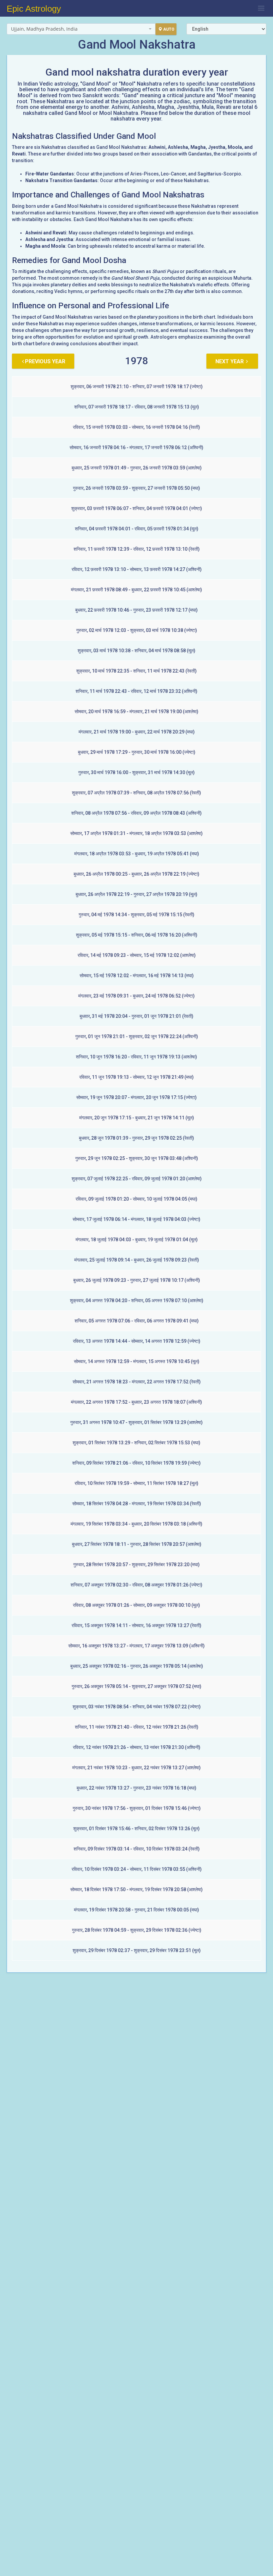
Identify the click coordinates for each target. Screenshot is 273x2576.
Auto (169, 29)
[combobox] (81, 29)
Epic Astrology (34, 9)
